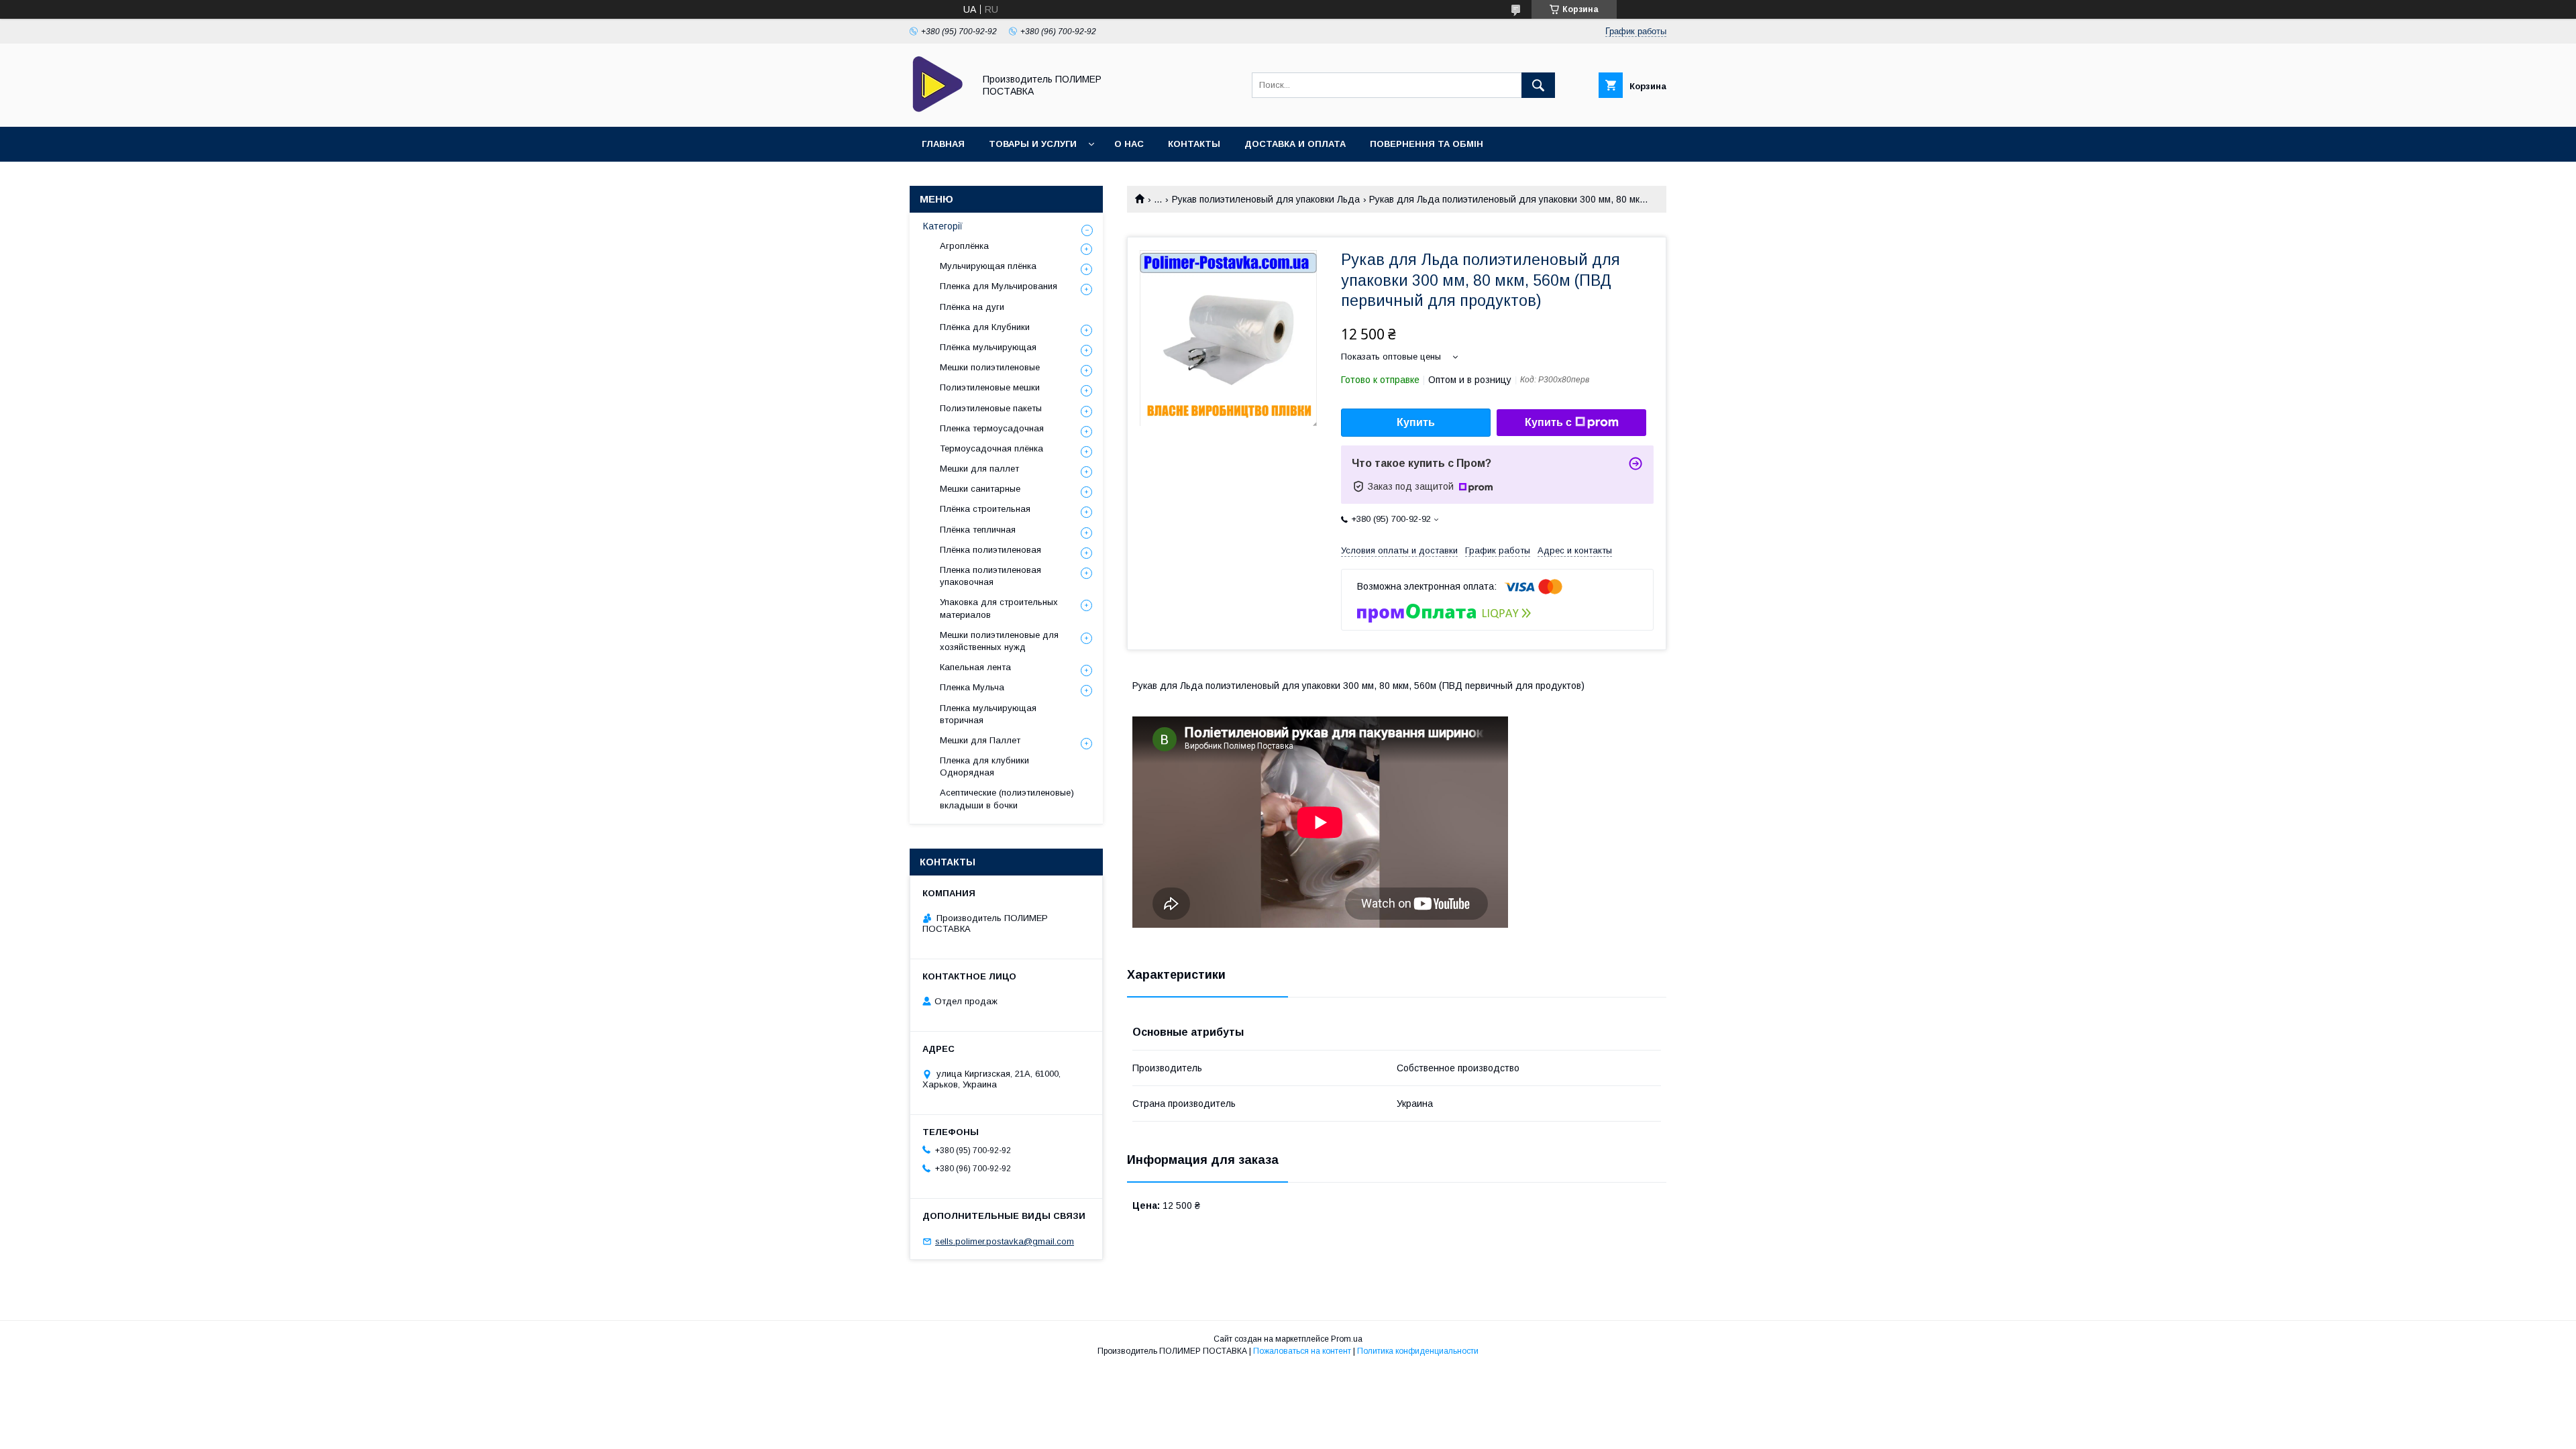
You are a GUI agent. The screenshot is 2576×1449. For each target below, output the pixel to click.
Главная (943, 144)
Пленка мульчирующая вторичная (988, 714)
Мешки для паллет (979, 469)
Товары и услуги (1033, 144)
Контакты (1194, 144)
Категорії (943, 226)
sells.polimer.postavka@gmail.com (1005, 1241)
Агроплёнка (964, 246)
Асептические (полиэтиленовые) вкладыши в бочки (1007, 799)
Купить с (1548, 422)
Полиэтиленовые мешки (990, 387)
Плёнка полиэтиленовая (990, 550)
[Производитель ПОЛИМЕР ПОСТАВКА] (938, 109)
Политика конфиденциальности (1418, 1351)
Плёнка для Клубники (985, 327)
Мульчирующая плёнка (988, 266)
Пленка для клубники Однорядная (984, 766)
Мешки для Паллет (980, 740)
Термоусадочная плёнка (991, 448)
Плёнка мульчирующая (988, 347)
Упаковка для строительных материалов (999, 608)
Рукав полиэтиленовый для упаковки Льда (1266, 199)
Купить (1416, 422)
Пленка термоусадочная (992, 428)
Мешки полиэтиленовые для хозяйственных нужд (999, 641)
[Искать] (1538, 85)
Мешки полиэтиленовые (990, 367)
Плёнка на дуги (972, 307)
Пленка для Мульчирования (999, 286)
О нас (1129, 144)
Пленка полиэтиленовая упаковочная (990, 576)
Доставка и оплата (1295, 144)
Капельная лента (975, 667)
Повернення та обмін (1427, 144)
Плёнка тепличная (978, 530)
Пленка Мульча (972, 687)
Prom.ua (1347, 1339)
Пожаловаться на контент (1302, 1351)
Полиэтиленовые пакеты (991, 408)
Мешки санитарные (980, 489)
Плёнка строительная (985, 509)
